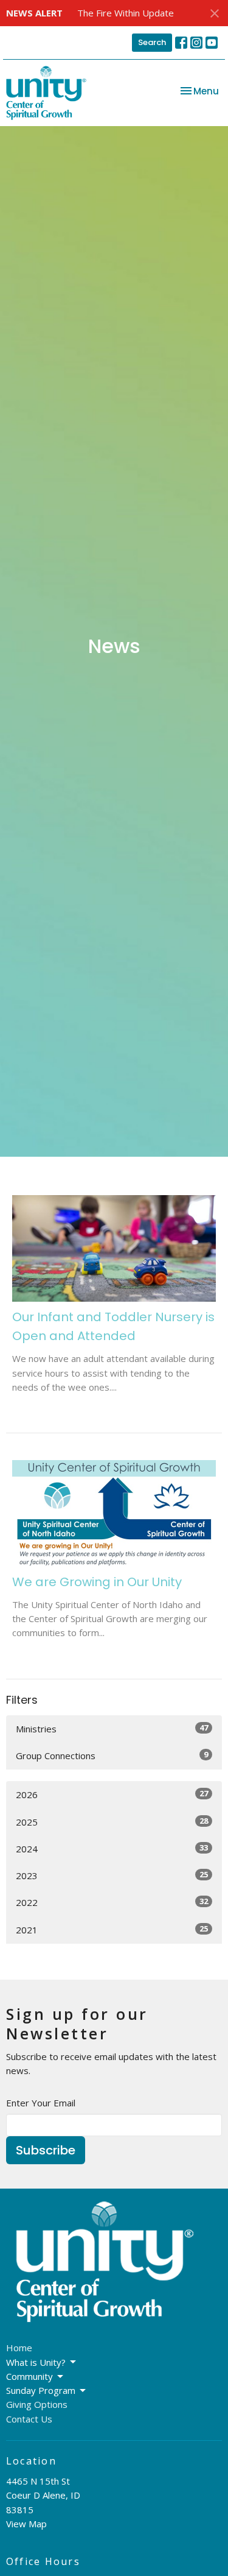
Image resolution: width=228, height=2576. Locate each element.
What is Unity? (36, 2362)
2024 (112, 1848)
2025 (112, 1822)
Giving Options (37, 2404)
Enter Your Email (41, 2103)
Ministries (112, 1728)
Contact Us (29, 2419)
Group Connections (112, 1755)
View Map (26, 2524)
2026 (112, 1794)
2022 (112, 1902)
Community (29, 2376)
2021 (112, 1929)
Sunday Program (41, 2390)
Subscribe (46, 2150)
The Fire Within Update (126, 13)
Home (19, 2348)
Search (152, 42)
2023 (112, 1875)
